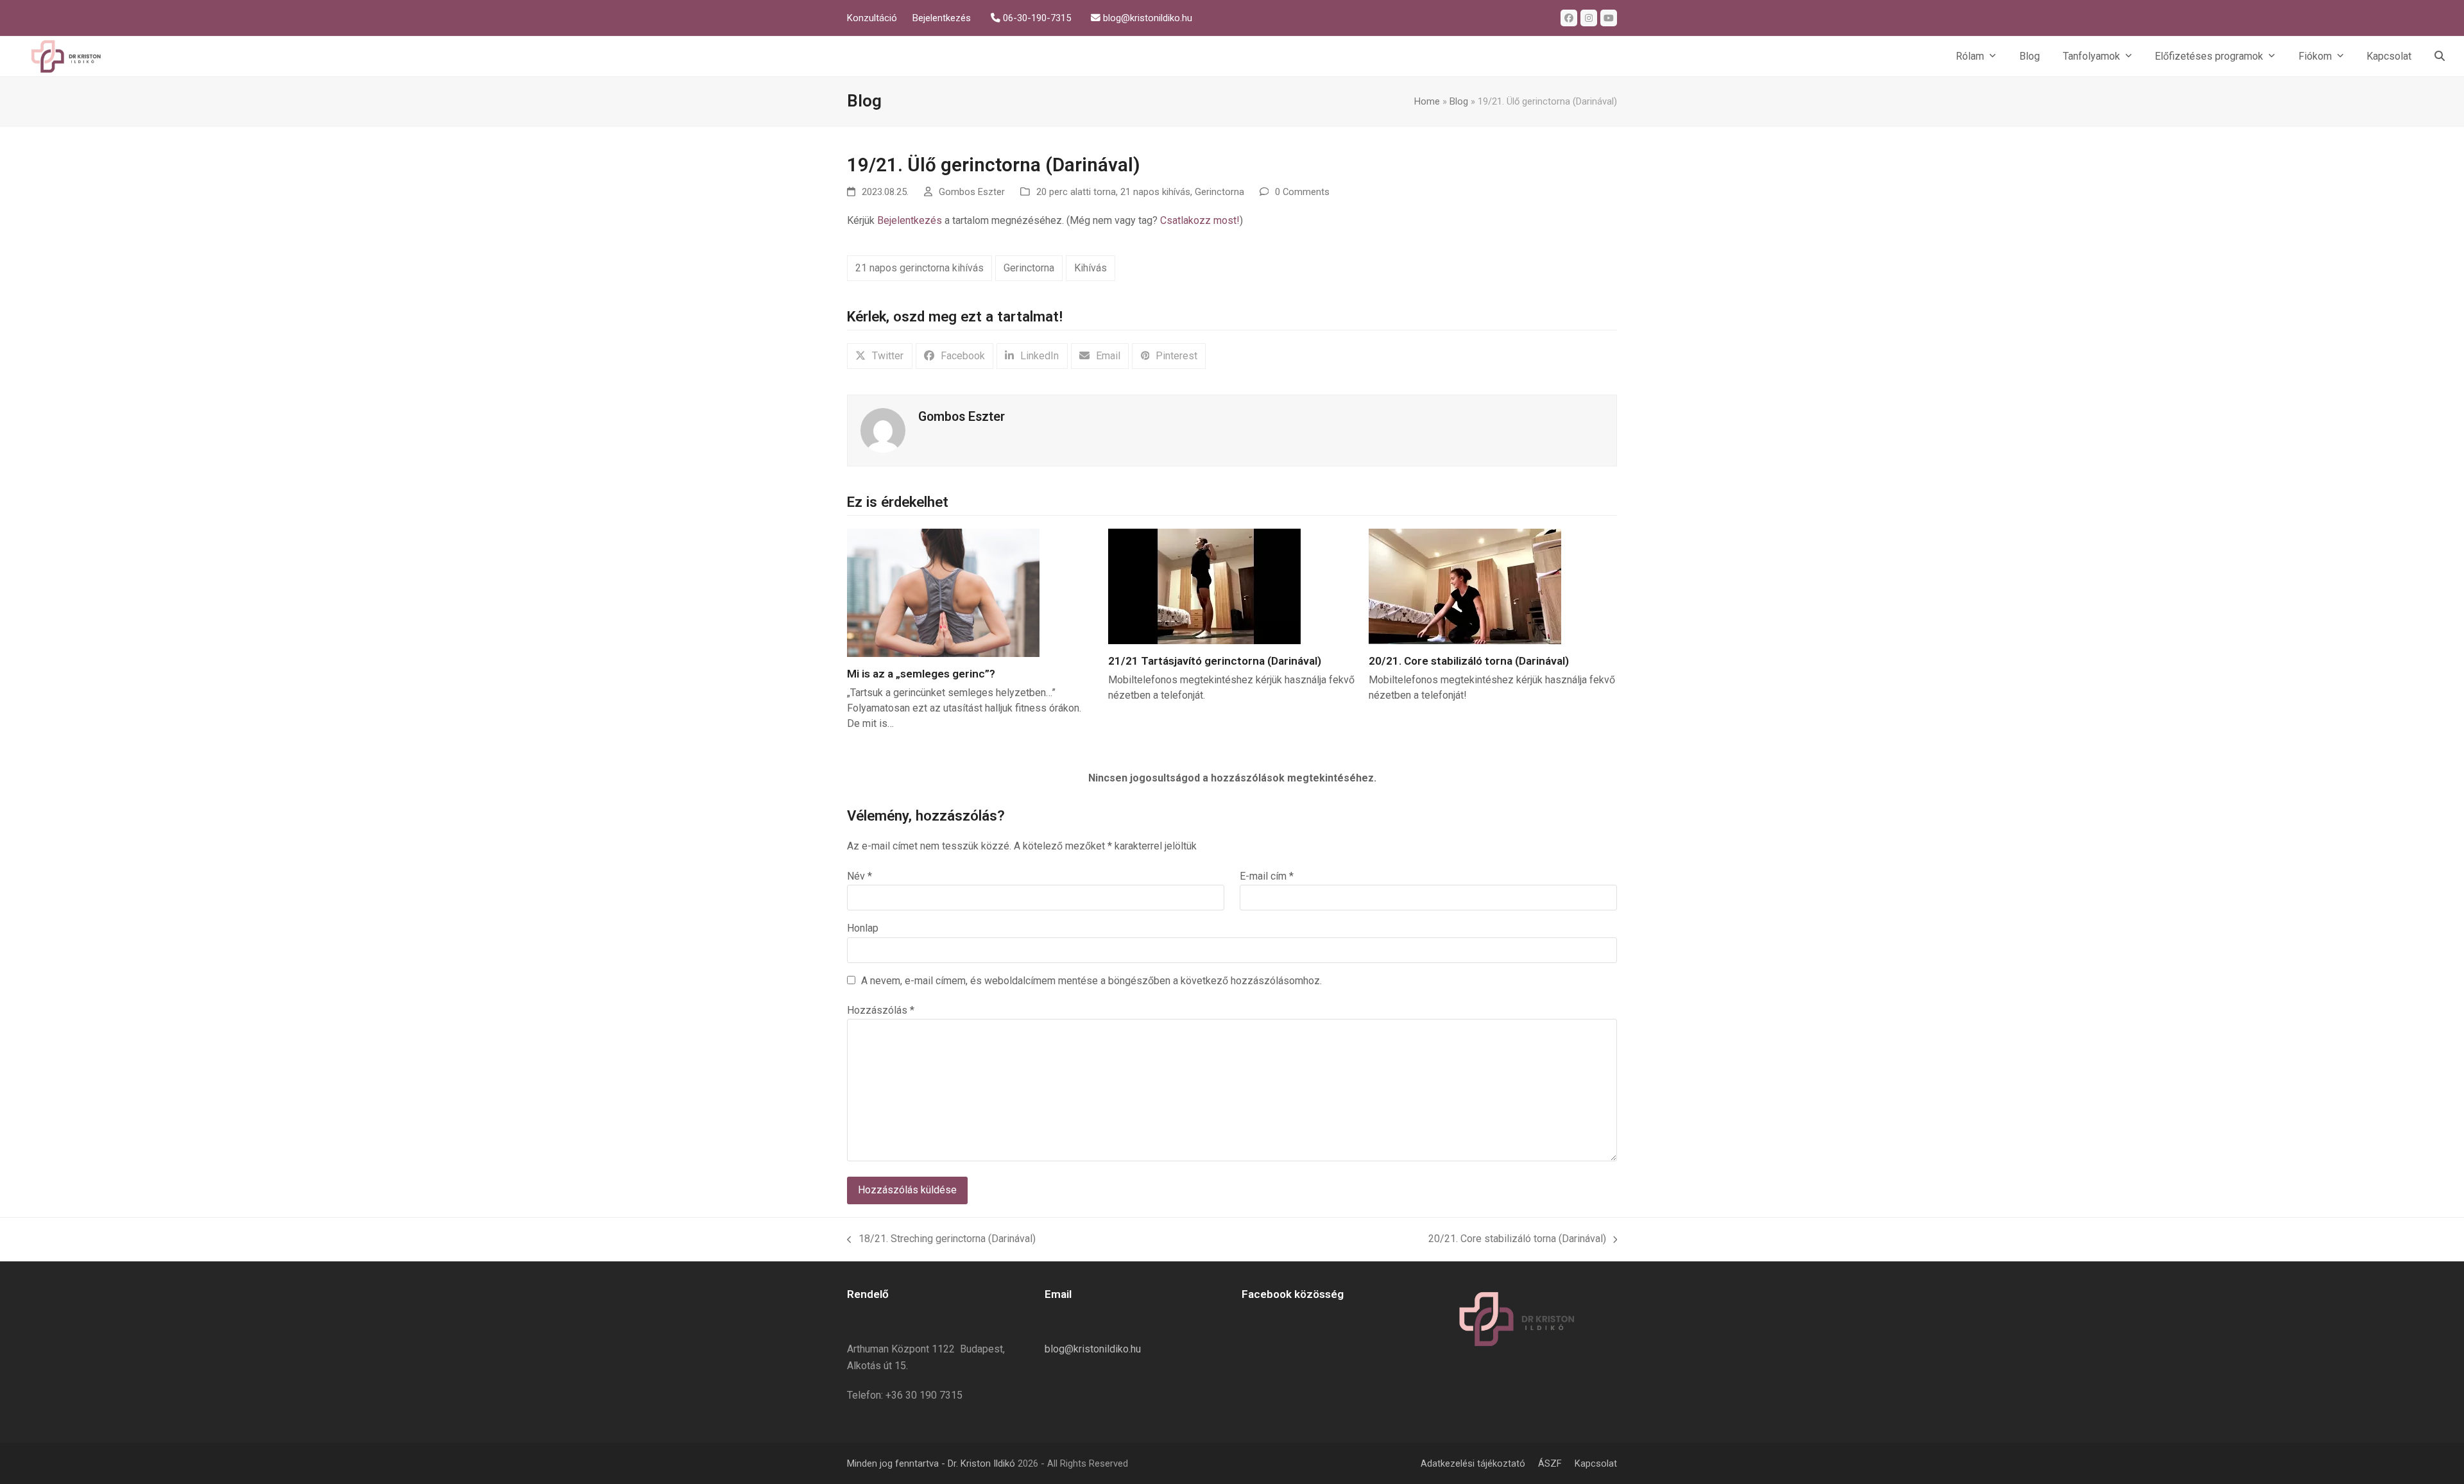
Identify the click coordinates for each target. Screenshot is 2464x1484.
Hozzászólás (881, 1010)
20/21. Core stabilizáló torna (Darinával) (1469, 661)
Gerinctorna (1219, 192)
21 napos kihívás (1155, 192)
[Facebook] (1569, 18)
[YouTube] (1609, 18)
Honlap (863, 928)
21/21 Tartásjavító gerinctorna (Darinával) (1215, 661)
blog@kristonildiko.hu (1093, 1349)
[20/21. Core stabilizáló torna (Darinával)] (1465, 585)
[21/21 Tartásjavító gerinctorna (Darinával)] (1204, 585)
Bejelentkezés (910, 220)
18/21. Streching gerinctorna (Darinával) (941, 1238)
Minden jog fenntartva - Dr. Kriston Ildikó (931, 1463)
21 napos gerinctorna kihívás (920, 268)
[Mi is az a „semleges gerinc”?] (943, 592)
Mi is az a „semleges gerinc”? (921, 674)
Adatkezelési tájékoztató (1473, 1463)
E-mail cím (1267, 876)
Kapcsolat (1596, 1463)
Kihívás (1091, 268)
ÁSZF (1550, 1463)
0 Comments (1302, 192)
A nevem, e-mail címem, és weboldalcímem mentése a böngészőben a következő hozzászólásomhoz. (1091, 981)
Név (860, 876)
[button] (2440, 56)
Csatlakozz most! (1200, 220)
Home (1427, 101)
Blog (1459, 101)
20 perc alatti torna (1076, 192)
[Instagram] (1589, 18)
